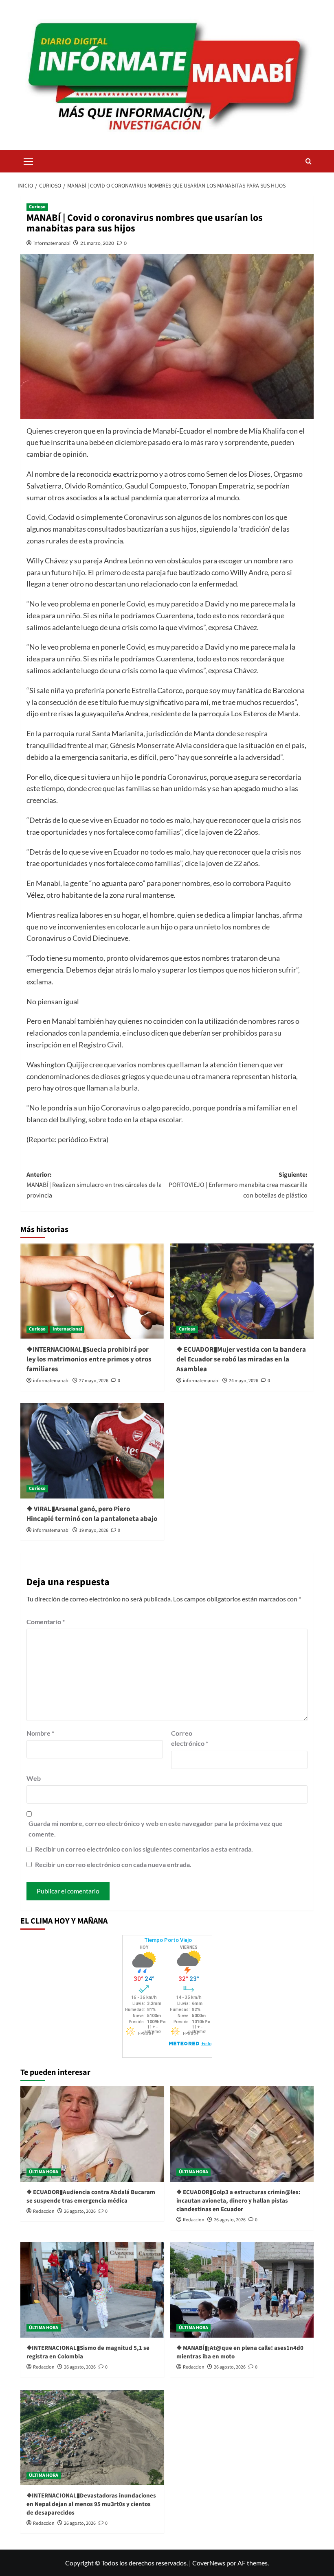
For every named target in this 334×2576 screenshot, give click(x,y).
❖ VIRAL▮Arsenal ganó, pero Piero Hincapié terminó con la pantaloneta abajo (92, 1514)
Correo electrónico (190, 1738)
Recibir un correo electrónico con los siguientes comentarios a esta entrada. (144, 1849)
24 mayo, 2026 (244, 1381)
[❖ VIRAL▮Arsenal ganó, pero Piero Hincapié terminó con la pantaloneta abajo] (92, 1451)
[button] (29, 160)
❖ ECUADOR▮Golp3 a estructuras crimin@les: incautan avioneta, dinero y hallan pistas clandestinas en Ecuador (238, 2201)
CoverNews (209, 2563)
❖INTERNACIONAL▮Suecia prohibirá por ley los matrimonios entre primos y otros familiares (89, 1359)
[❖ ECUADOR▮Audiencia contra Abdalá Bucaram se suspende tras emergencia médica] (92, 2134)
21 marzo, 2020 (97, 243)
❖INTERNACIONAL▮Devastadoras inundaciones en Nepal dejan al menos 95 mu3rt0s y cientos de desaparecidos (91, 2504)
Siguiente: (238, 1185)
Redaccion (44, 2211)
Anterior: (94, 1185)
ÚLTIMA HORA (44, 2172)
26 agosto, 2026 (80, 2211)
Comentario (46, 1622)
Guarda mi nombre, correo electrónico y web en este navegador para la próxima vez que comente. (156, 1829)
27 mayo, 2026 (94, 1381)
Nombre (40, 1733)
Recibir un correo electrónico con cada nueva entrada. (113, 1864)
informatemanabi (52, 243)
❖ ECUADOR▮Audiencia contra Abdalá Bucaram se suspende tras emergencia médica (91, 2196)
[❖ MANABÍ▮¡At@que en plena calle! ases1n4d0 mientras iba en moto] (242, 2290)
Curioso (37, 207)
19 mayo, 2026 (94, 1530)
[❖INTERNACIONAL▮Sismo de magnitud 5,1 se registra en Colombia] (92, 2290)
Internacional (67, 1329)
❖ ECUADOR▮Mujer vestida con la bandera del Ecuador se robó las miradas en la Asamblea (241, 1359)
